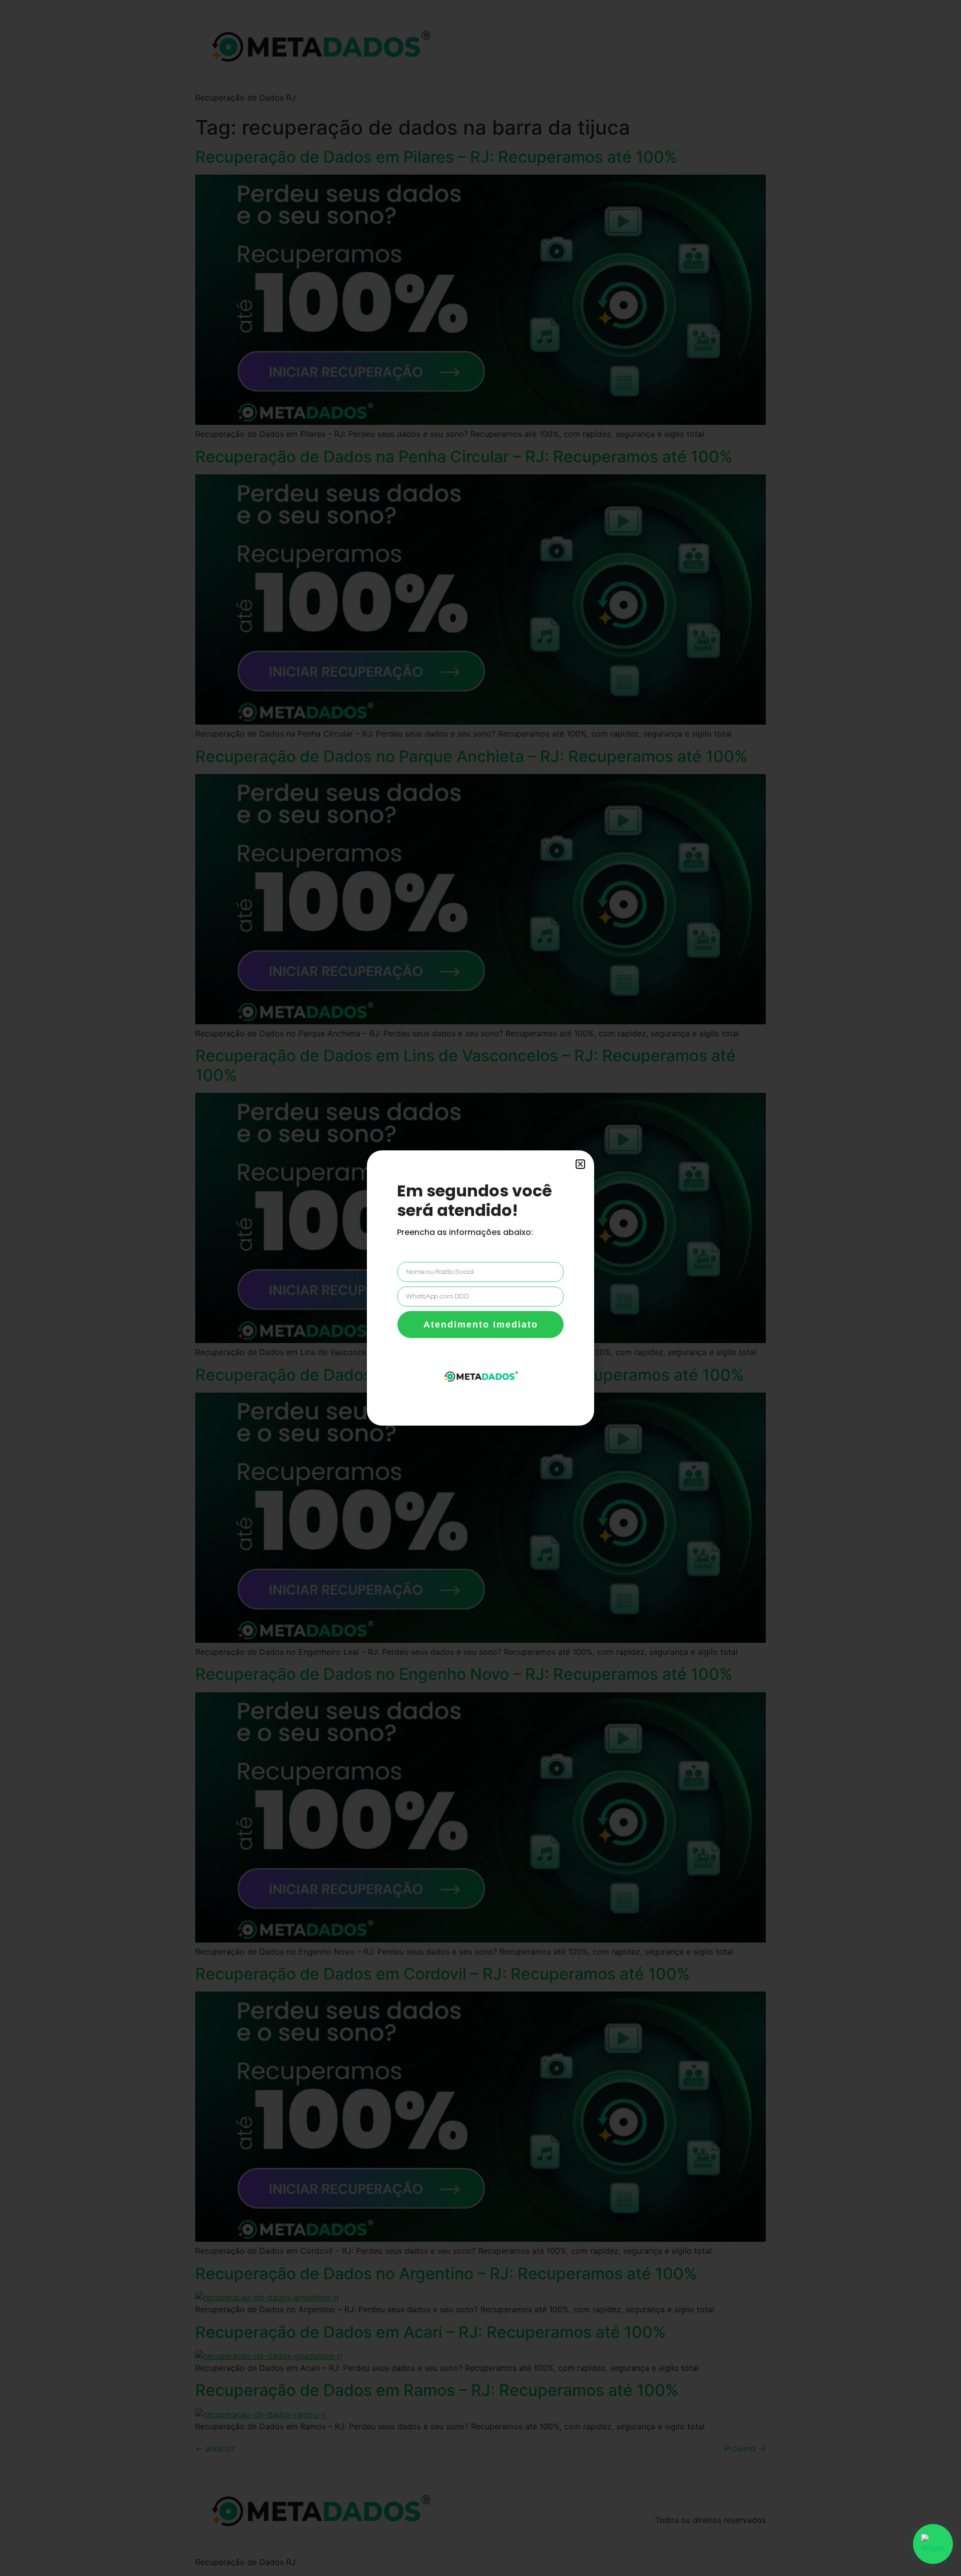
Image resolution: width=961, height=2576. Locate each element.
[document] (480, 1288)
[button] (580, 1164)
